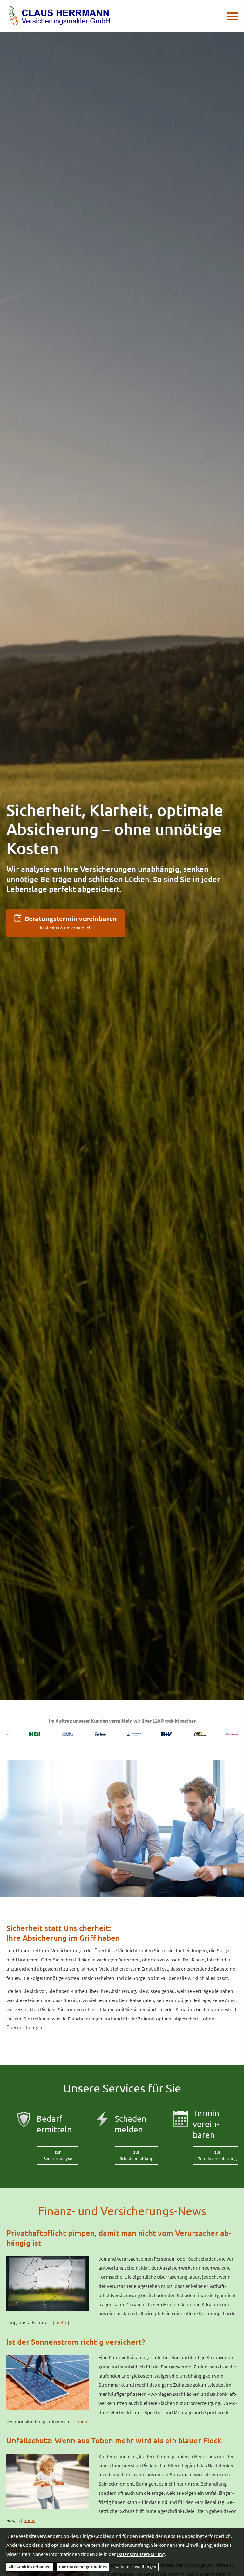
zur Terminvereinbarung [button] (217, 2155)
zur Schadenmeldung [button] (136, 2155)
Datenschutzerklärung (141, 2554)
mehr (61, 2322)
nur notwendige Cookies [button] (83, 2567)
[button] (66, 923)
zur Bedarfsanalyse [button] (58, 2155)
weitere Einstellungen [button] (136, 2567)
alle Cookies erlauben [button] (30, 2567)
